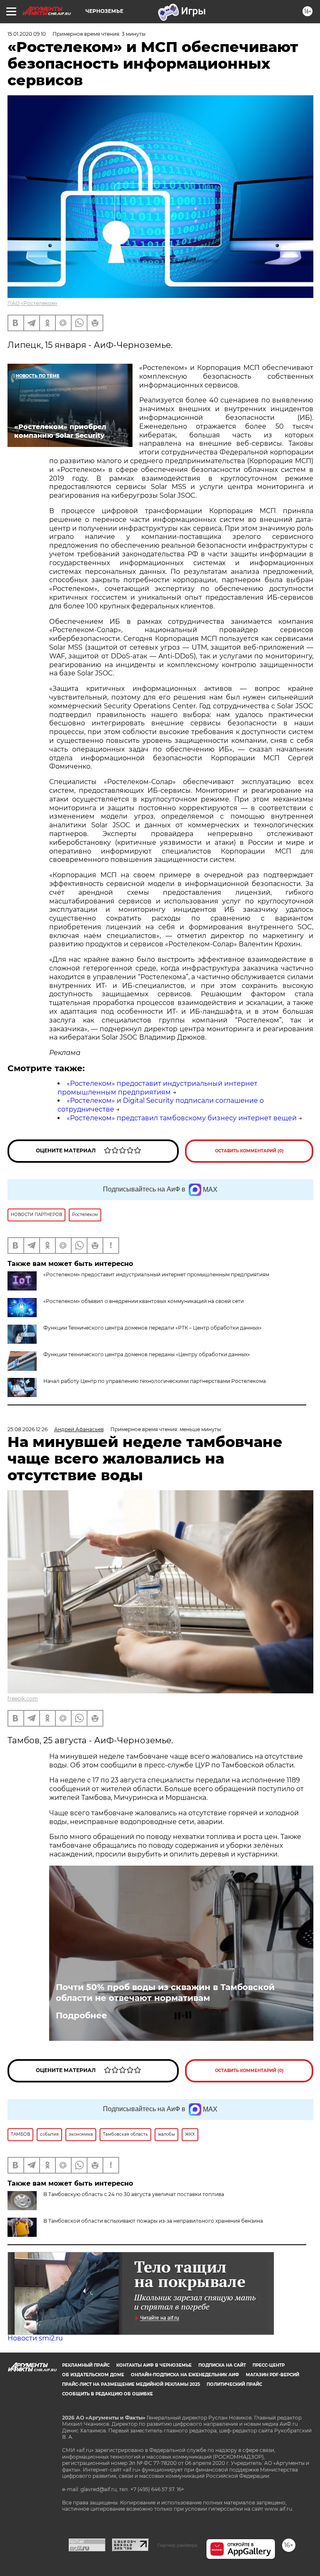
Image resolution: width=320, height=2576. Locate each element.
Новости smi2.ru (35, 2338)
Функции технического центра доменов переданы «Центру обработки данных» (147, 1354)
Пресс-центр (269, 2365)
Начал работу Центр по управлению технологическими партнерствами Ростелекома (155, 1381)
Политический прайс (234, 2384)
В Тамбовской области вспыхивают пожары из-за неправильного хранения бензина (153, 2221)
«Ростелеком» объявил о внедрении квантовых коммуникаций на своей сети (144, 1301)
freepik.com (23, 1699)
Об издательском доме (93, 2375)
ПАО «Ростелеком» (32, 303)
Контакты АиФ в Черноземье (154, 2365)
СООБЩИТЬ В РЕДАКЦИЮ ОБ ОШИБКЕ (107, 2394)
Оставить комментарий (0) (249, 1151)
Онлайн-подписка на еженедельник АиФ (185, 2375)
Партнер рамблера (177, 2545)
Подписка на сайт (222, 2365)
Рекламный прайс (86, 2365)
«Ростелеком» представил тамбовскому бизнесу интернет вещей (182, 1118)
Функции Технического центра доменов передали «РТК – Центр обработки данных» (152, 1328)
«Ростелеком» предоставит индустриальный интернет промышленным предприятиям (157, 1088)
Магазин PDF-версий (272, 2375)
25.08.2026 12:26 (27, 1429)
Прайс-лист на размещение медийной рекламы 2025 (131, 2384)
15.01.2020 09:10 (27, 34)
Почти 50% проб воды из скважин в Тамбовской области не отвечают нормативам (165, 1993)
